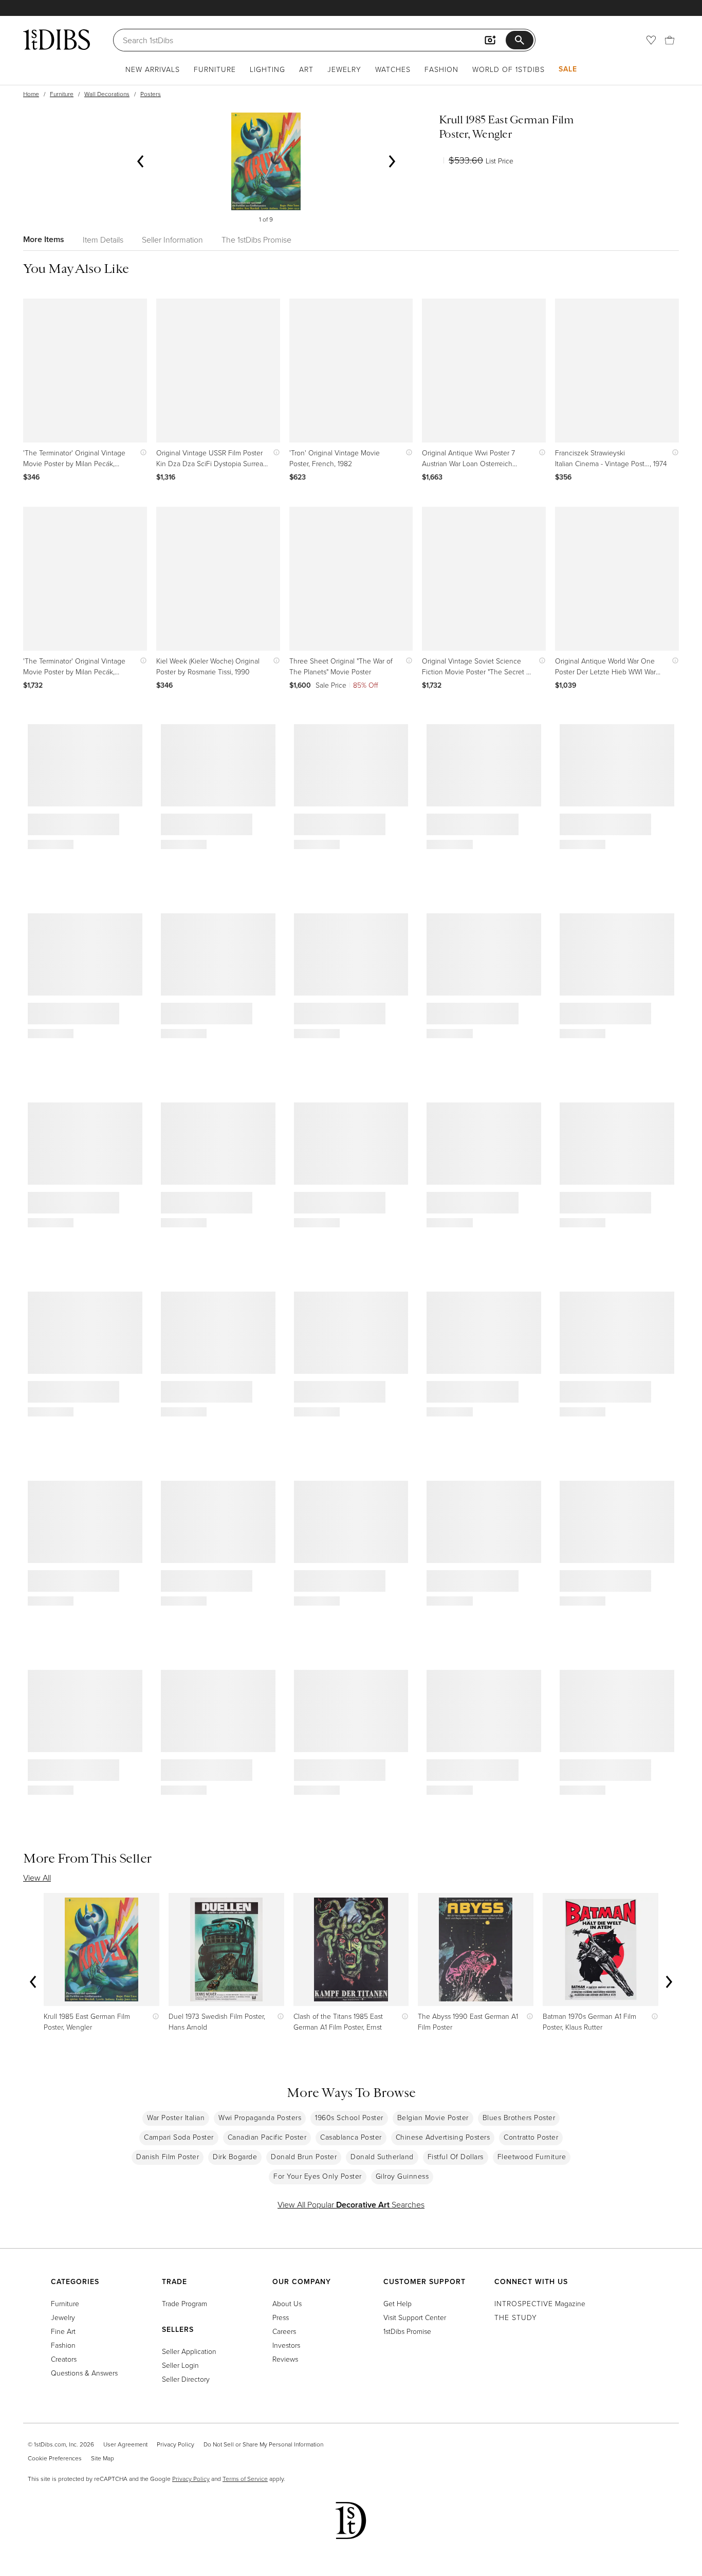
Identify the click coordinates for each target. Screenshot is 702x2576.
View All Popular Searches (351, 2204)
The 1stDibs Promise (256, 240)
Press (281, 2317)
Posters (151, 94)
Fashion (441, 69)
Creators (64, 2359)
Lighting (267, 69)
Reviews (285, 2359)
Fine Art (63, 2331)
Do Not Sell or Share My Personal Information (263, 2444)
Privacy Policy (175, 2444)
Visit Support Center (415, 2317)
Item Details (103, 240)
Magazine (540, 2303)
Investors (286, 2345)
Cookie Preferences (55, 2458)
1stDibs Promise (407, 2331)
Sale (568, 69)
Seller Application (189, 2351)
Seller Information (172, 240)
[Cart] (670, 40)
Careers (284, 2331)
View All (37, 1878)
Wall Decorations (107, 94)
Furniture (215, 69)
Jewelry (344, 69)
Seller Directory (186, 2379)
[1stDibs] (57, 40)
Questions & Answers (84, 2373)
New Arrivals (153, 69)
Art (306, 69)
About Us (287, 2303)
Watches (393, 69)
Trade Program (184, 2303)
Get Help (398, 2303)
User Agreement (125, 2444)
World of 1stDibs (509, 69)
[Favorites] (651, 40)
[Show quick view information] (141, 453)
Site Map (103, 2458)
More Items (44, 239)
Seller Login (180, 2365)
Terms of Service (245, 2479)
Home (31, 94)
